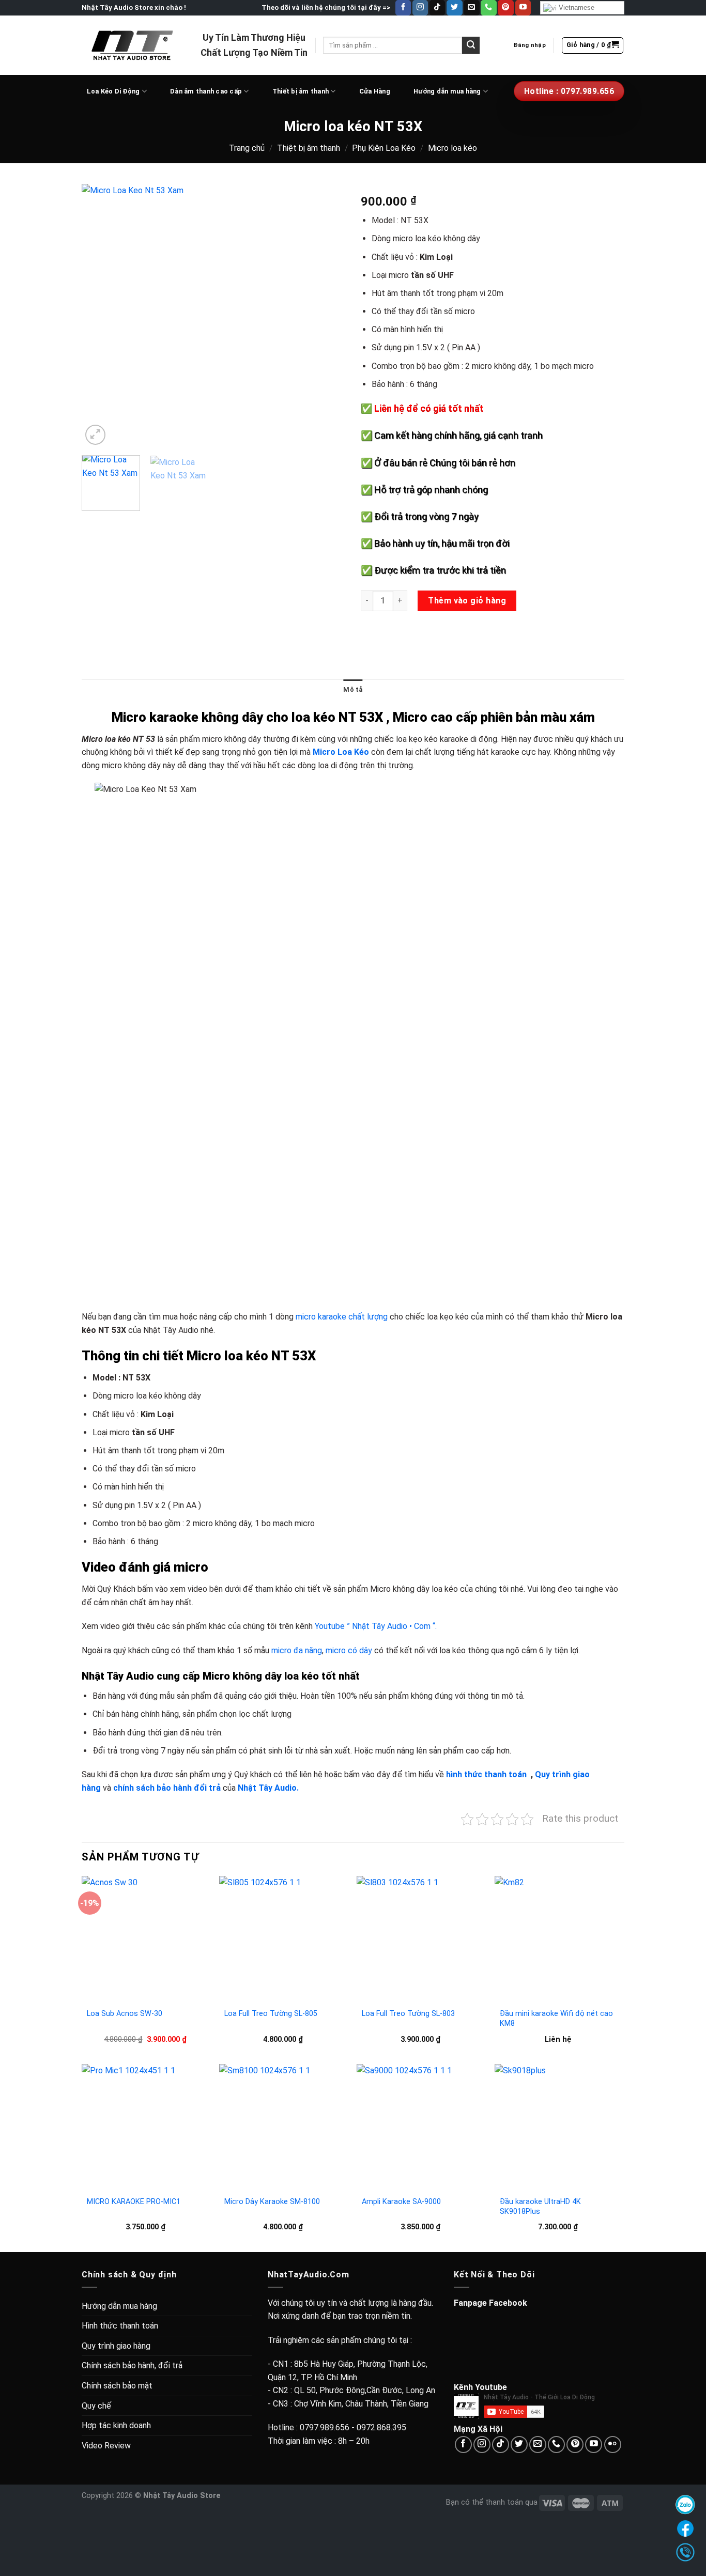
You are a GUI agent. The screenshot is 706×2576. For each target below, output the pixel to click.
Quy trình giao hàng (116, 2346)
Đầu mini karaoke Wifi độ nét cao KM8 (556, 2019)
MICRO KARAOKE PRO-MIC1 (134, 2202)
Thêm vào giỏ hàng (467, 601)
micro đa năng (297, 1650)
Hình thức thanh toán (120, 2326)
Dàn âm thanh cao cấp (206, 91)
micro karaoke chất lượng (342, 1317)
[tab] (353, 690)
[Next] (327, 316)
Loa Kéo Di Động (113, 91)
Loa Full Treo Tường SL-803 (408, 2014)
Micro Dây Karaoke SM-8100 (272, 2202)
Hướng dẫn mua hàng (447, 91)
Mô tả (353, 689)
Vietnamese (575, 7)
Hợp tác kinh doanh (116, 2425)
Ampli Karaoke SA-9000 (401, 2202)
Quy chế (96, 2406)
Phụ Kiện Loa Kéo (384, 148)
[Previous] (100, 316)
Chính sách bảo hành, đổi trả (132, 2365)
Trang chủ (247, 148)
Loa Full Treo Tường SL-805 (271, 2014)
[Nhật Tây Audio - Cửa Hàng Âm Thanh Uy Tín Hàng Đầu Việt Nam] (133, 45)
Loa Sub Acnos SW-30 (125, 2014)
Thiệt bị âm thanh (309, 148)
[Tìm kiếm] (471, 45)
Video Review (106, 2446)
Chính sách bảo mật (117, 2386)
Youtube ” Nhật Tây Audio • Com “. (376, 1626)
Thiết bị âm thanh (301, 91)
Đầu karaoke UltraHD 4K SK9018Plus (540, 2207)
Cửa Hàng (375, 91)
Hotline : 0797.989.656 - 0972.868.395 (337, 2427)
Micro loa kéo (452, 148)
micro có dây (349, 1650)
